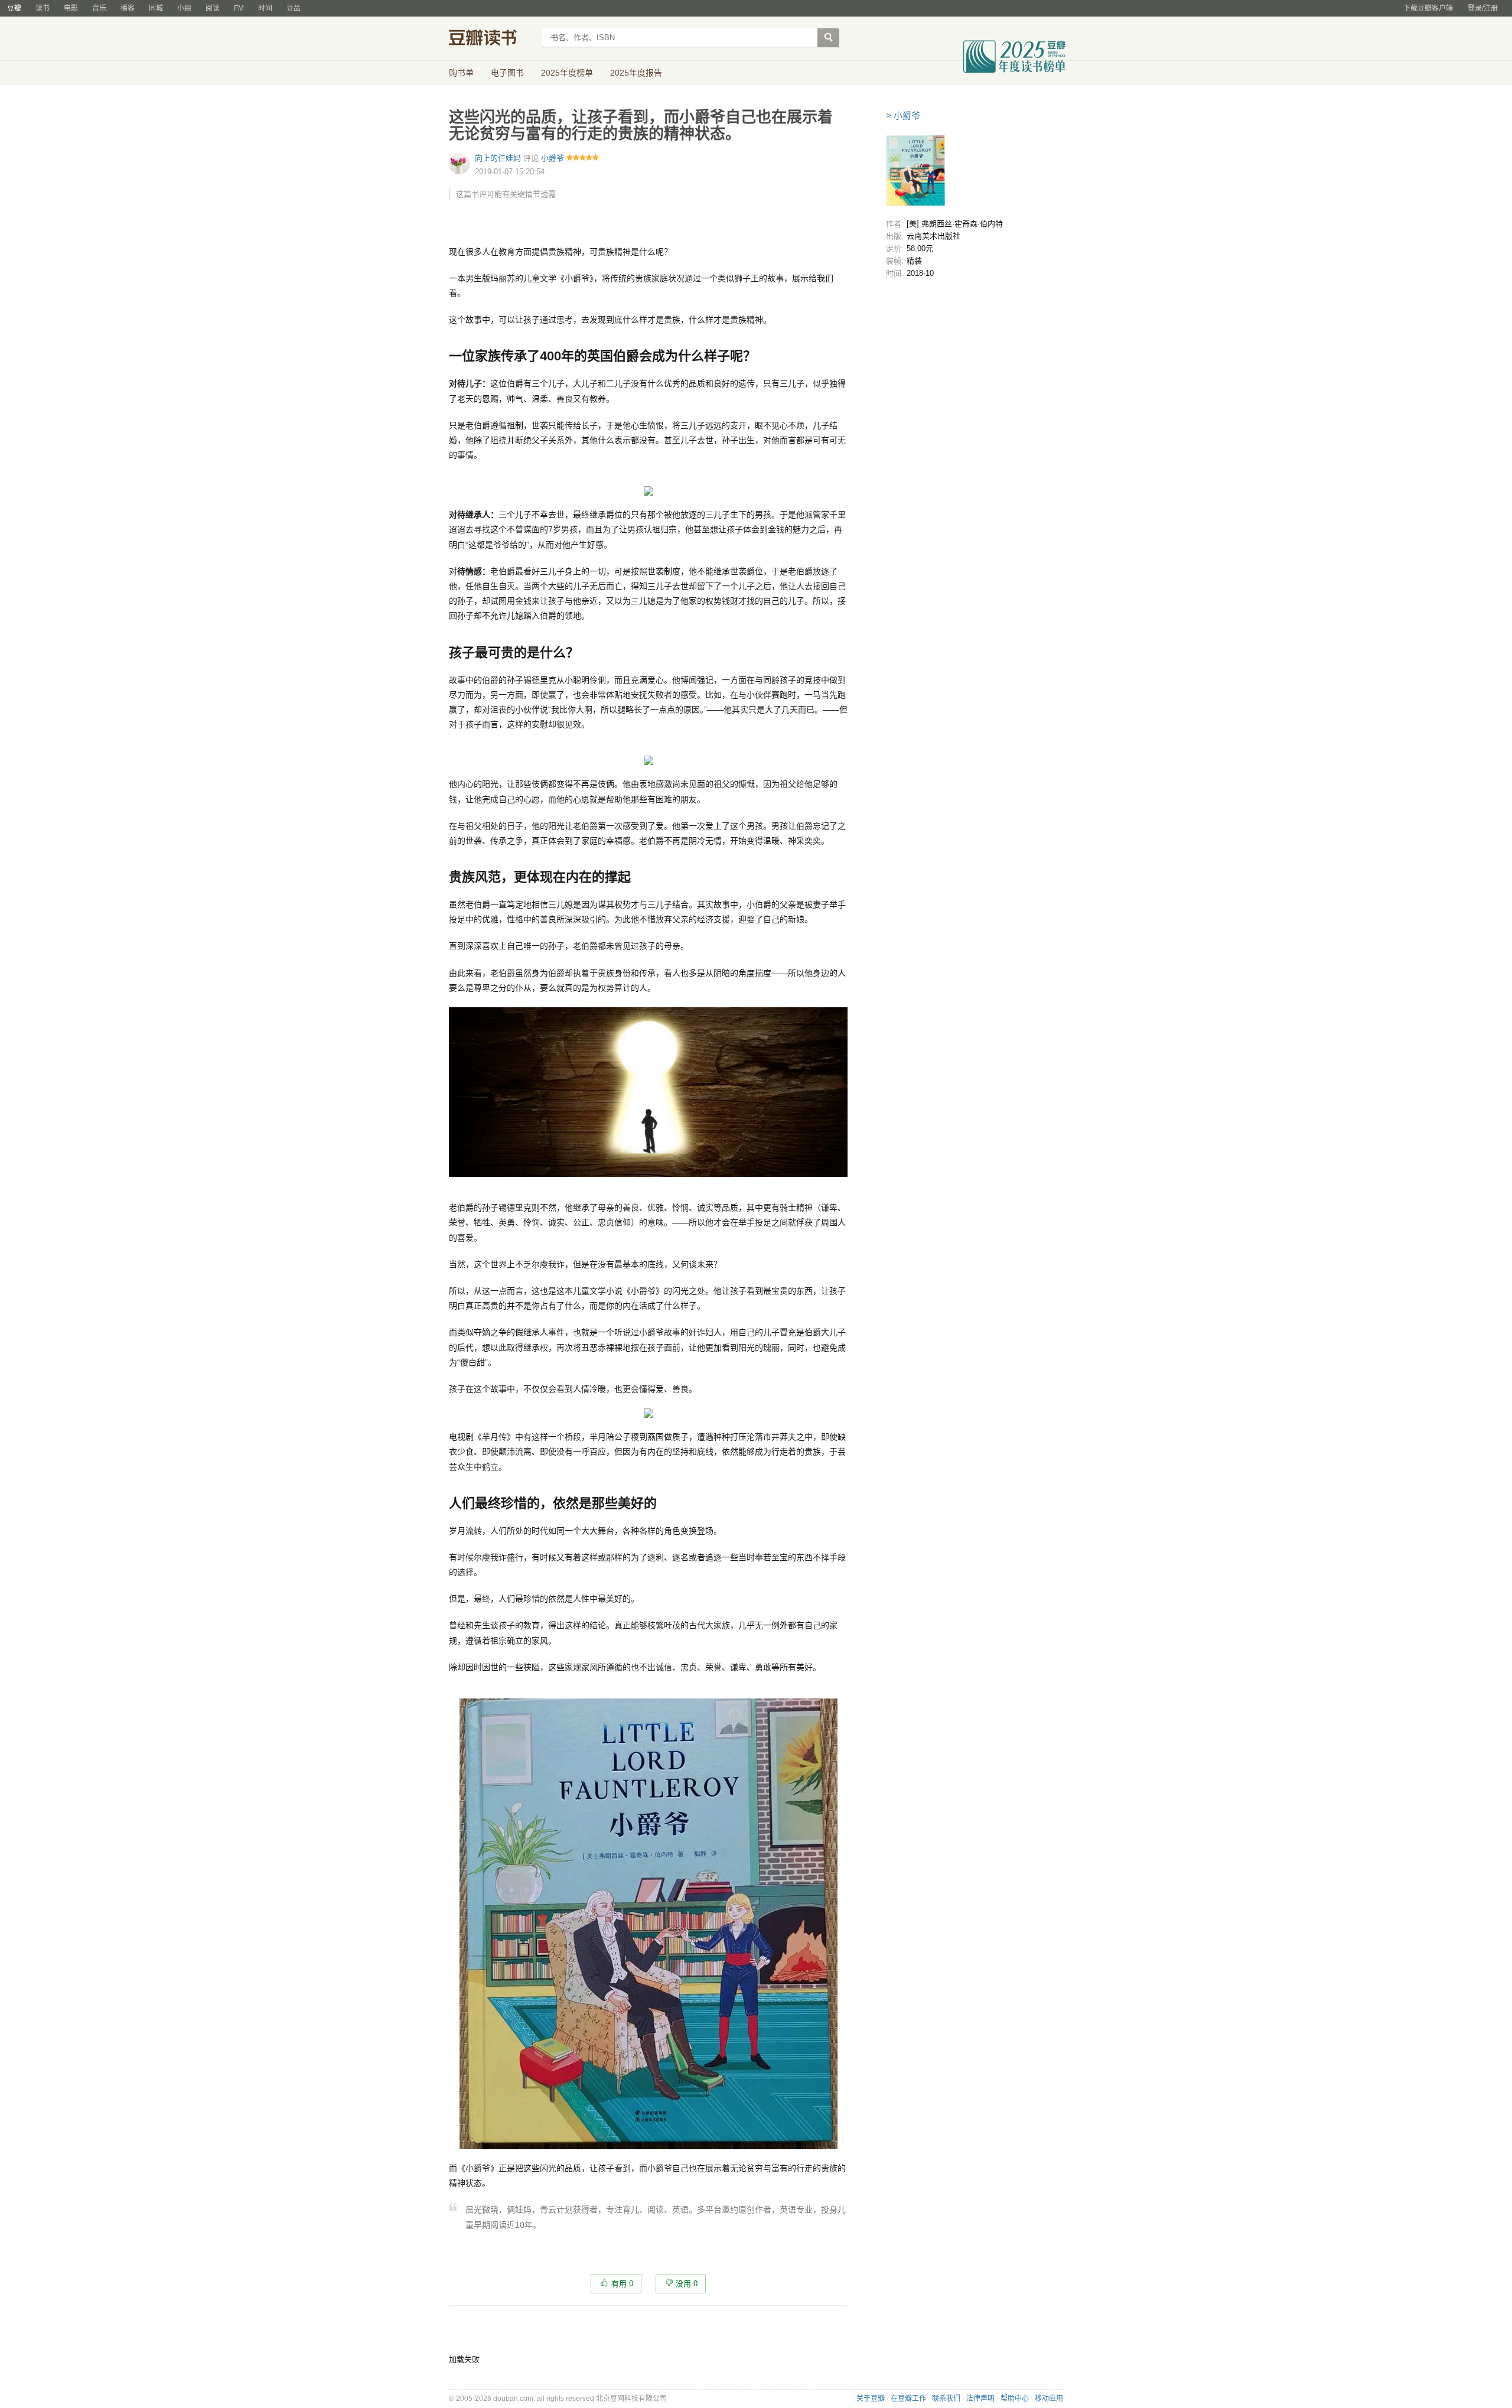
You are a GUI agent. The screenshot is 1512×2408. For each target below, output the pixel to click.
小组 (184, 8)
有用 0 (622, 2284)
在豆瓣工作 (908, 2399)
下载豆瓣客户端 (1428, 8)
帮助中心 (1015, 2399)
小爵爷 (553, 158)
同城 (156, 8)
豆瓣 (14, 8)
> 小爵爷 (903, 115)
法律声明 (980, 2399)
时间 (265, 8)
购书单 (461, 73)
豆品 (294, 8)
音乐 (99, 8)
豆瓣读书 (492, 39)
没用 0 (687, 2284)
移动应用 (1049, 2399)
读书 (43, 8)
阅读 (213, 8)
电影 (71, 8)
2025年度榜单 (567, 73)
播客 (128, 8)
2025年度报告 (636, 73)
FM (239, 8)
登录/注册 (1483, 8)
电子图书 (507, 73)
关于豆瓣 (871, 2399)
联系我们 (946, 2399)
